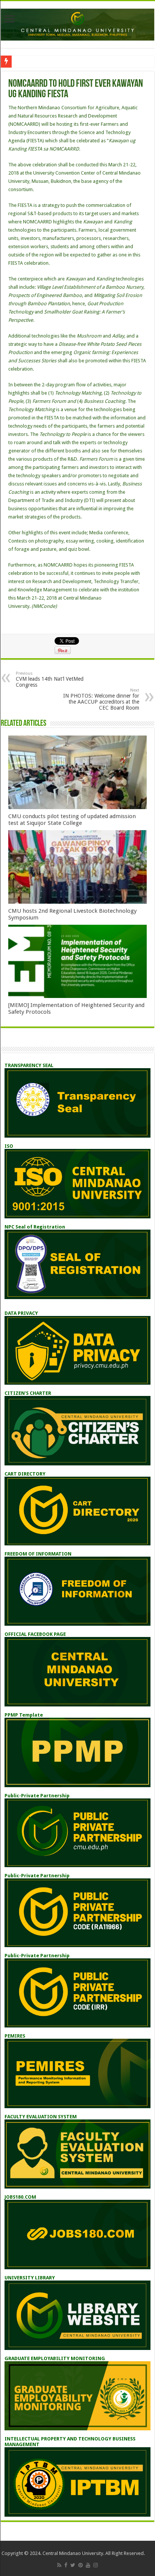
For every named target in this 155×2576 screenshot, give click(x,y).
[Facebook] (66, 2565)
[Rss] (59, 2565)
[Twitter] (73, 2565)
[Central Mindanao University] (77, 23)
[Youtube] (88, 2565)
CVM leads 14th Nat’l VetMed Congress (50, 679)
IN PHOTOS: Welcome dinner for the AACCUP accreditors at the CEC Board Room (101, 699)
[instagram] (96, 2565)
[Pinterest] (81, 2565)
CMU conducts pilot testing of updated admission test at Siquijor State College (72, 820)
